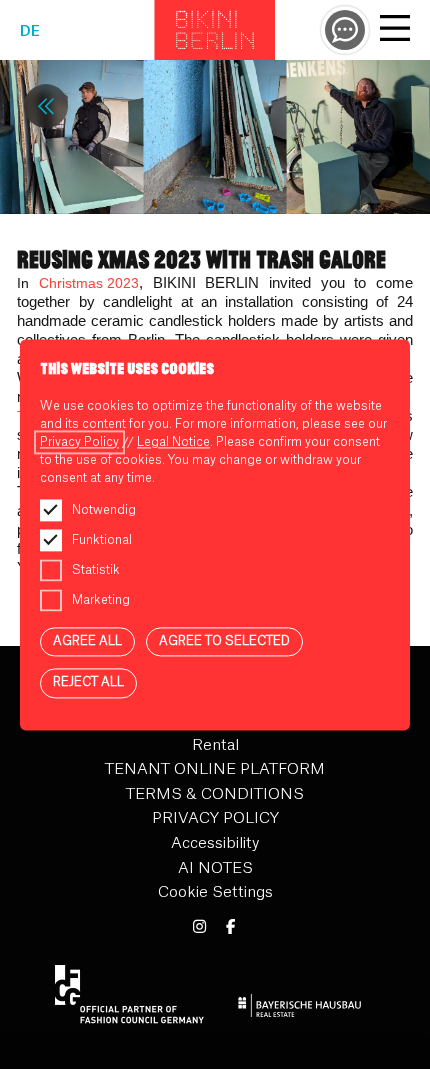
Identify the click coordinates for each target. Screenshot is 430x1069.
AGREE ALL (87, 641)
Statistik (96, 570)
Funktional (102, 540)
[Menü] (395, 31)
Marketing (101, 600)
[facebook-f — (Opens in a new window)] (230, 927)
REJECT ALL (88, 683)
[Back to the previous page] (46, 106)
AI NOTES (215, 868)
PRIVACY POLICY (215, 818)
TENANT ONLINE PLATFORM (215, 769)
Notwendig (104, 510)
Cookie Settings (215, 892)
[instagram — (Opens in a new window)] (199, 927)
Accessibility (215, 843)
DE (30, 32)
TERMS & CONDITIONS (215, 794)
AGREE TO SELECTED (224, 641)
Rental (215, 745)
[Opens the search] (345, 30)
